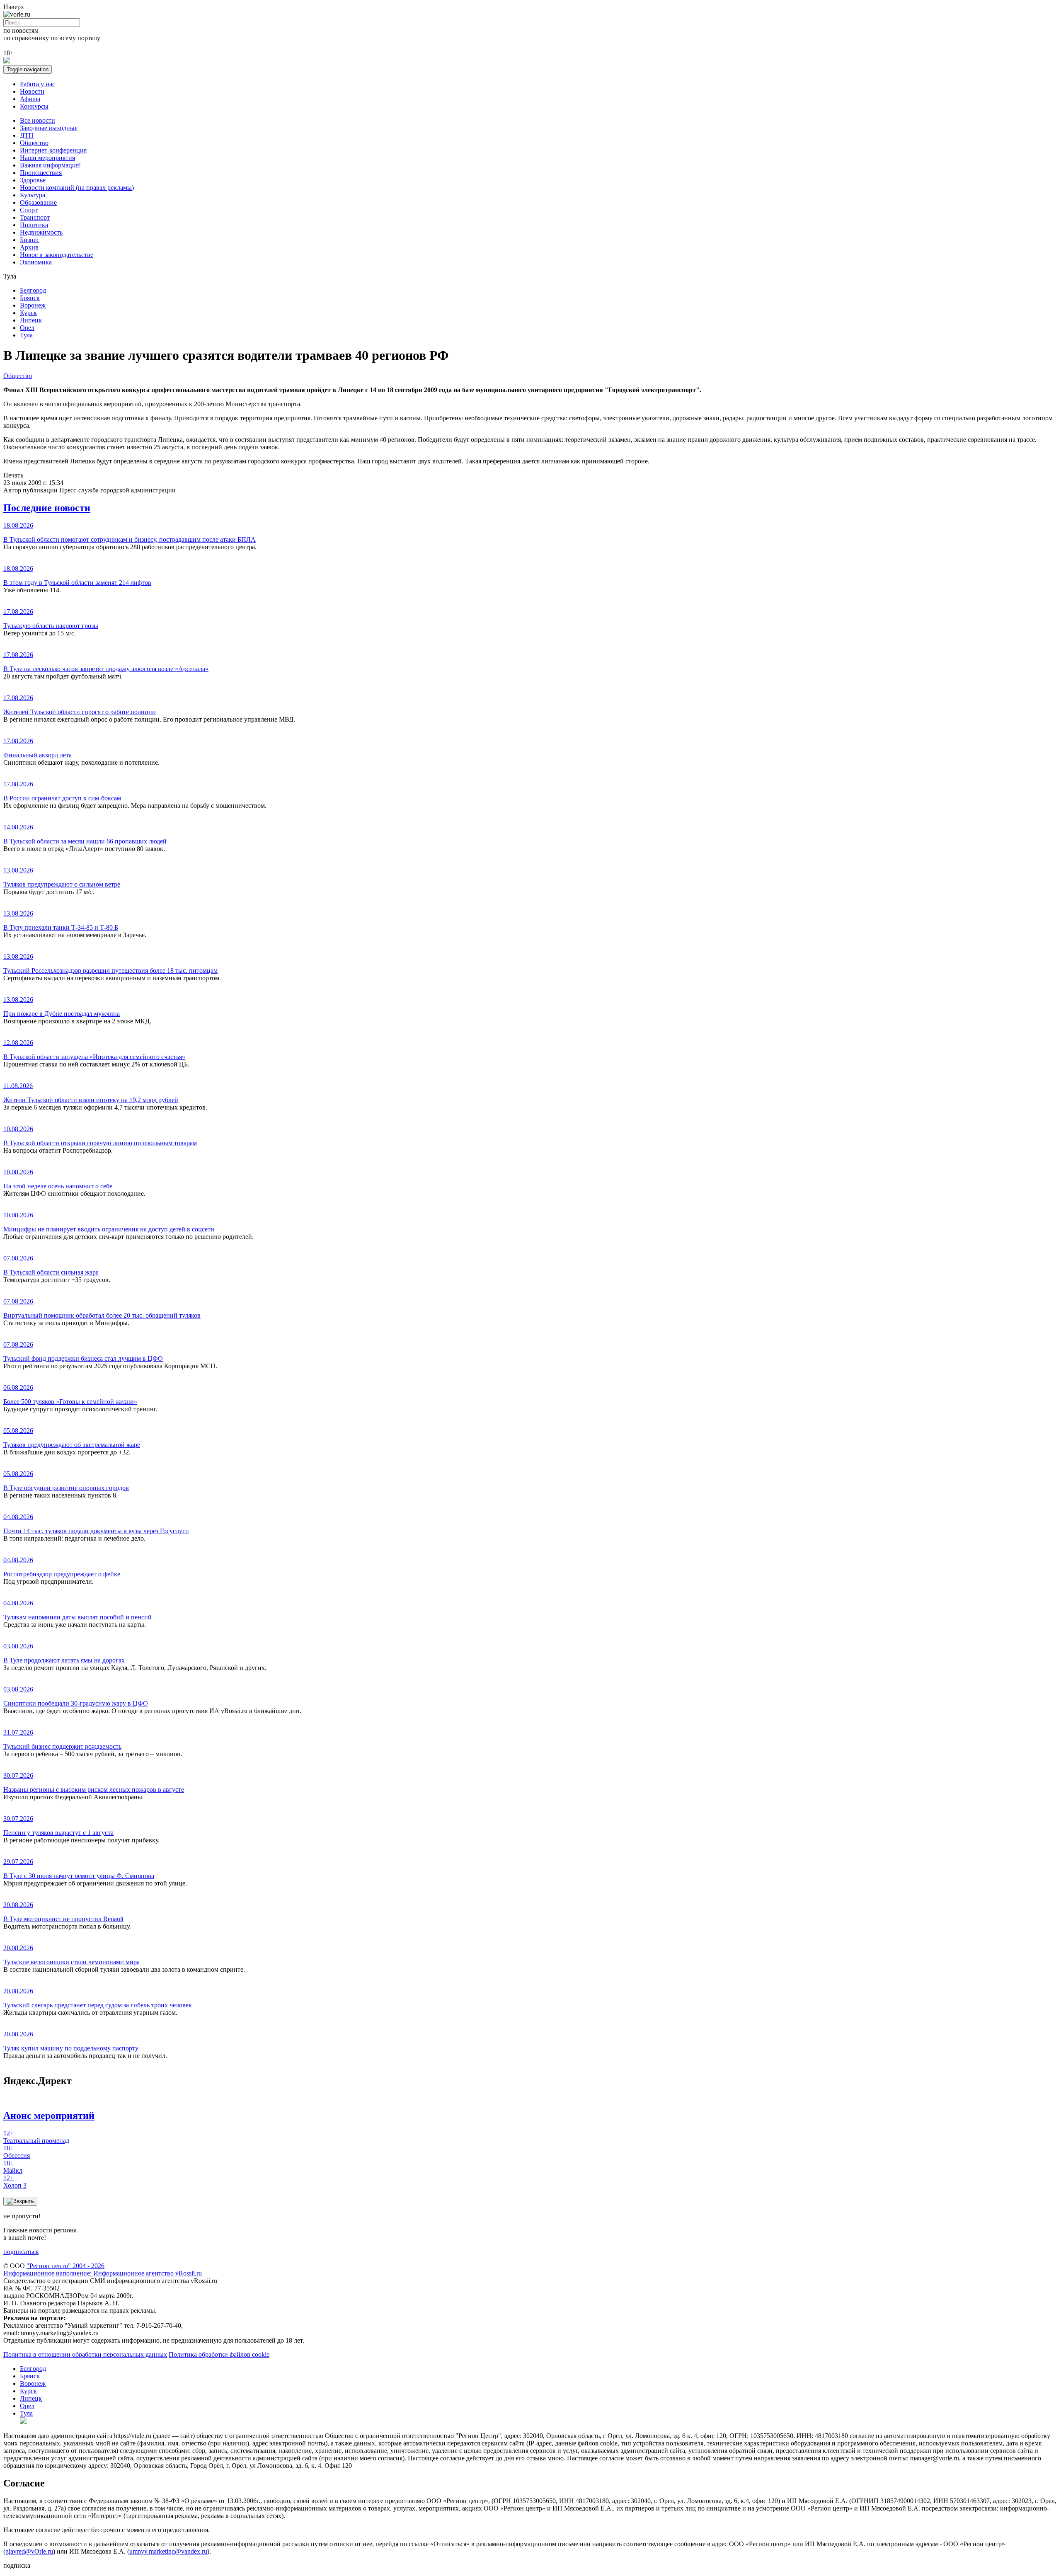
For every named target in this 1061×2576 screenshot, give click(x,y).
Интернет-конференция (53, 150)
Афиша (30, 99)
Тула (26, 335)
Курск (28, 313)
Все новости (38, 120)
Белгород (33, 290)
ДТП (27, 135)
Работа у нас (38, 84)
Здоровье (33, 180)
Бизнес (30, 240)
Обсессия (17, 2152)
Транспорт (35, 217)
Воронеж (33, 305)
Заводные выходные (49, 128)
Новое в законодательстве (57, 255)
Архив (29, 247)
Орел (27, 328)
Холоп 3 (15, 2182)
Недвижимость (41, 232)
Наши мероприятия (47, 158)
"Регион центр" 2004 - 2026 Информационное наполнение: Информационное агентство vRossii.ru (103, 2269)
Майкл (13, 2167)
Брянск (30, 298)
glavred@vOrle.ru (29, 2551)
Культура (33, 195)
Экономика (36, 262)
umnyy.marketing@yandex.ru (168, 2551)
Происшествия (41, 173)
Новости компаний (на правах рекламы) (77, 188)
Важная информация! (50, 165)
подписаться (21, 2252)
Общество (34, 143)
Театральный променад (36, 2137)
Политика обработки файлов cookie (219, 2354)
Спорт (29, 210)
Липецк (31, 320)
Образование (38, 202)
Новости (32, 91)
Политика (34, 225)
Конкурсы (34, 106)
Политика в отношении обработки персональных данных (85, 2354)
